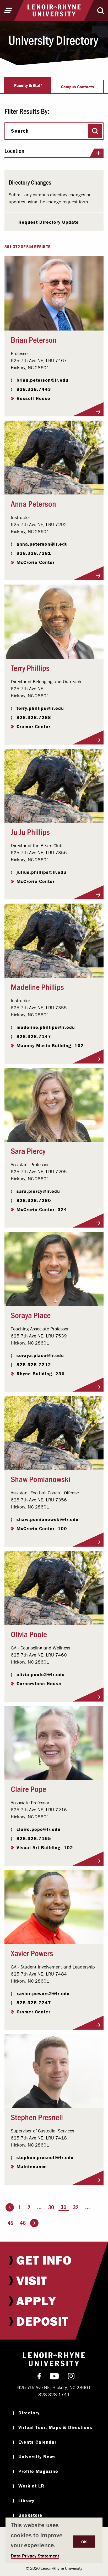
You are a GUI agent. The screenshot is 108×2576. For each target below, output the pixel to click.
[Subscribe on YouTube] (54, 2377)
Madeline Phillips (37, 987)
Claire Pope (28, 1789)
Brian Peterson (34, 339)
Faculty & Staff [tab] (28, 85)
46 (23, 2223)
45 (10, 2223)
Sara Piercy (28, 1151)
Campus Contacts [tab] (77, 87)
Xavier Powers (32, 1953)
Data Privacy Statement (35, 2556)
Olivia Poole (29, 1634)
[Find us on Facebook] (39, 2377)
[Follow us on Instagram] (71, 2377)
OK (84, 2542)
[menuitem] (54, 2260)
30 (51, 2207)
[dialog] (54, 2540)
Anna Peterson (33, 503)
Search (20, 131)
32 (76, 2207)
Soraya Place (31, 1315)
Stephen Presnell (37, 2117)
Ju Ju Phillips (30, 832)
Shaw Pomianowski (40, 1479)
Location (14, 151)
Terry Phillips (30, 668)
